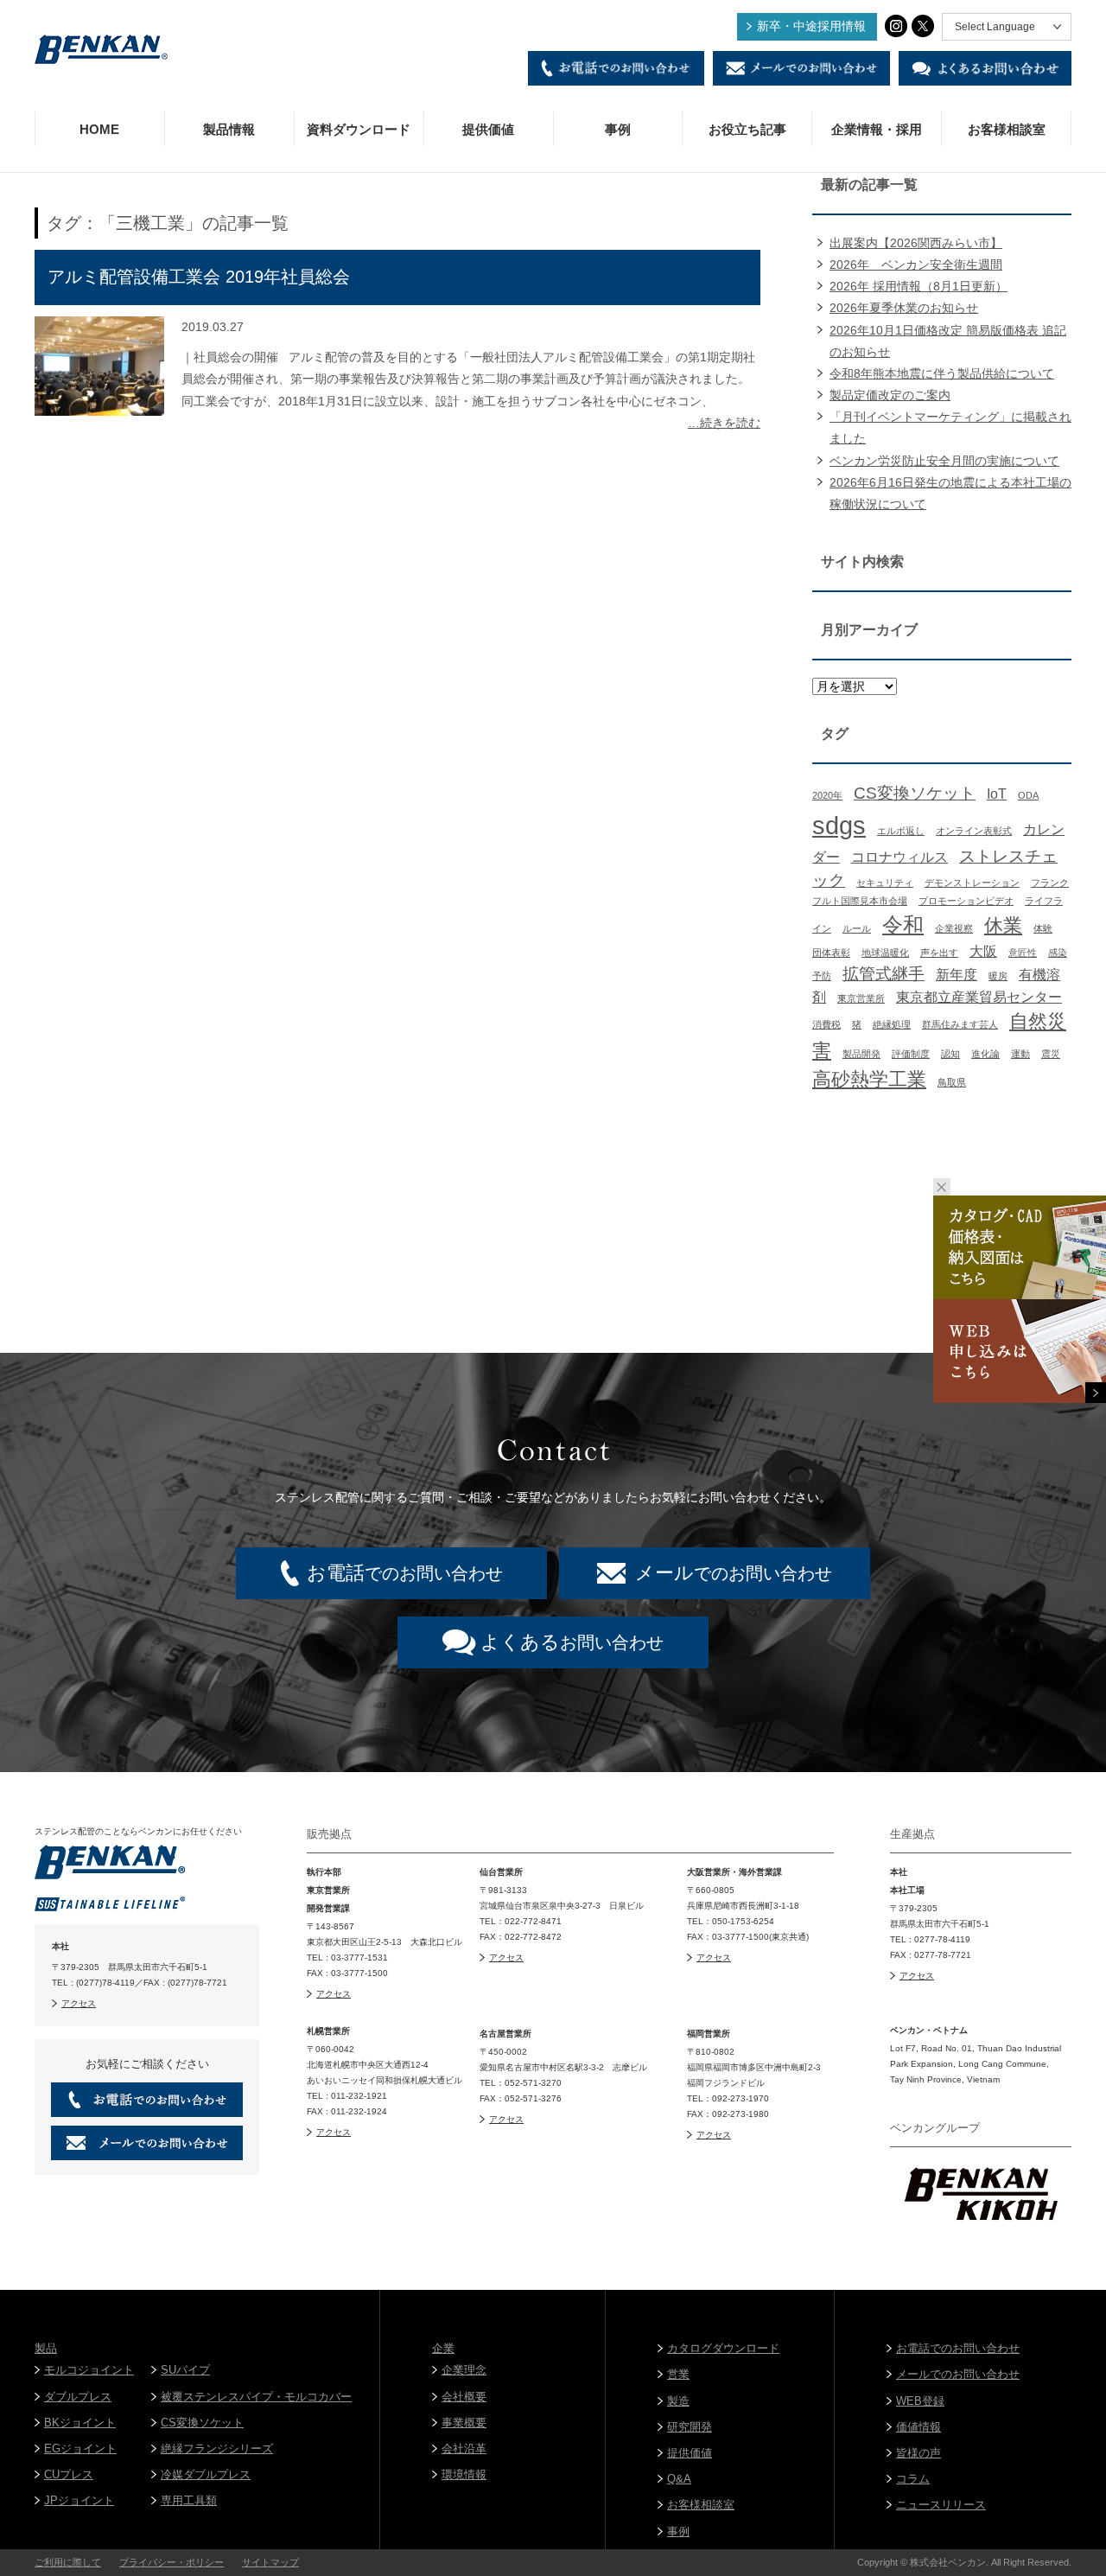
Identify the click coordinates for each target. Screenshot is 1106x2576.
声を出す (939, 953)
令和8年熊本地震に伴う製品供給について (942, 373)
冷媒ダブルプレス (206, 2474)
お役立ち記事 (747, 129)
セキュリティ (885, 883)
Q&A (679, 2479)
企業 (443, 2348)
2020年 (827, 795)
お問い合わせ (572, 1642)
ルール (857, 928)
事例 (618, 129)
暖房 (998, 976)
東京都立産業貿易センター (979, 997)
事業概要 (464, 2423)
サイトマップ (270, 2562)
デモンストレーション (972, 883)
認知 (950, 1054)
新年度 (957, 975)
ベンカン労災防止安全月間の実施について (944, 461)
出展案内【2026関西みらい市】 (916, 243)
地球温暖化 (885, 953)
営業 (678, 2374)
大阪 (983, 951)
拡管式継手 (884, 974)
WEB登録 (920, 2401)
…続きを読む (724, 423)
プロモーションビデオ (966, 901)
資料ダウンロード (359, 129)
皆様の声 (918, 2453)
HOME (99, 129)
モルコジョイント (89, 2370)
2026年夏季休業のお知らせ (904, 308)
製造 (678, 2401)
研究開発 (690, 2427)
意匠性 (1023, 953)
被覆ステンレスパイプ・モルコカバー (256, 2397)
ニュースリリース (941, 2505)
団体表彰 (831, 953)
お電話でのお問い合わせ (958, 2348)
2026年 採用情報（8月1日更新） (918, 286)
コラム (913, 2479)
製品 (46, 2348)
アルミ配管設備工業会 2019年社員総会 (199, 277)
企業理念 (464, 2370)
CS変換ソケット (915, 793)
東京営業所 (861, 998)
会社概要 (464, 2397)
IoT (997, 794)
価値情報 (918, 2427)
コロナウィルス (899, 857)
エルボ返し (901, 831)
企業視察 (954, 928)
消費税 (826, 1024)
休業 (1003, 925)
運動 (1020, 1054)
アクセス (79, 2003)
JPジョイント (79, 2500)
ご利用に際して (68, 2562)
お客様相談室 (1007, 129)
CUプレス (69, 2474)
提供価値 (488, 129)
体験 (1043, 928)
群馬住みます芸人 (960, 1024)
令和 (903, 925)
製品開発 (861, 1054)
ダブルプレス (78, 2397)
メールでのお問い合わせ (958, 2374)
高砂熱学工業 (869, 1079)
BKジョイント (80, 2423)
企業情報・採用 (877, 129)
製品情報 (229, 129)
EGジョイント (80, 2448)
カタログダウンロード (723, 2348)
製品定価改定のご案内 (890, 395)
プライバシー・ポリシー (172, 2562)
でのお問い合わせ (405, 1573)
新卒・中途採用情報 (811, 26)
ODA (1028, 795)
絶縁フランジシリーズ (217, 2448)
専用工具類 (189, 2500)
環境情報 (464, 2474)
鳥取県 (952, 1082)
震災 (1051, 1054)
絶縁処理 (892, 1024)
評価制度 (911, 1054)
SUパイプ (185, 2370)
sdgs (839, 825)
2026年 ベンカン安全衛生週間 (916, 265)
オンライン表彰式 (974, 831)
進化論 (985, 1054)
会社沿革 (464, 2448)
